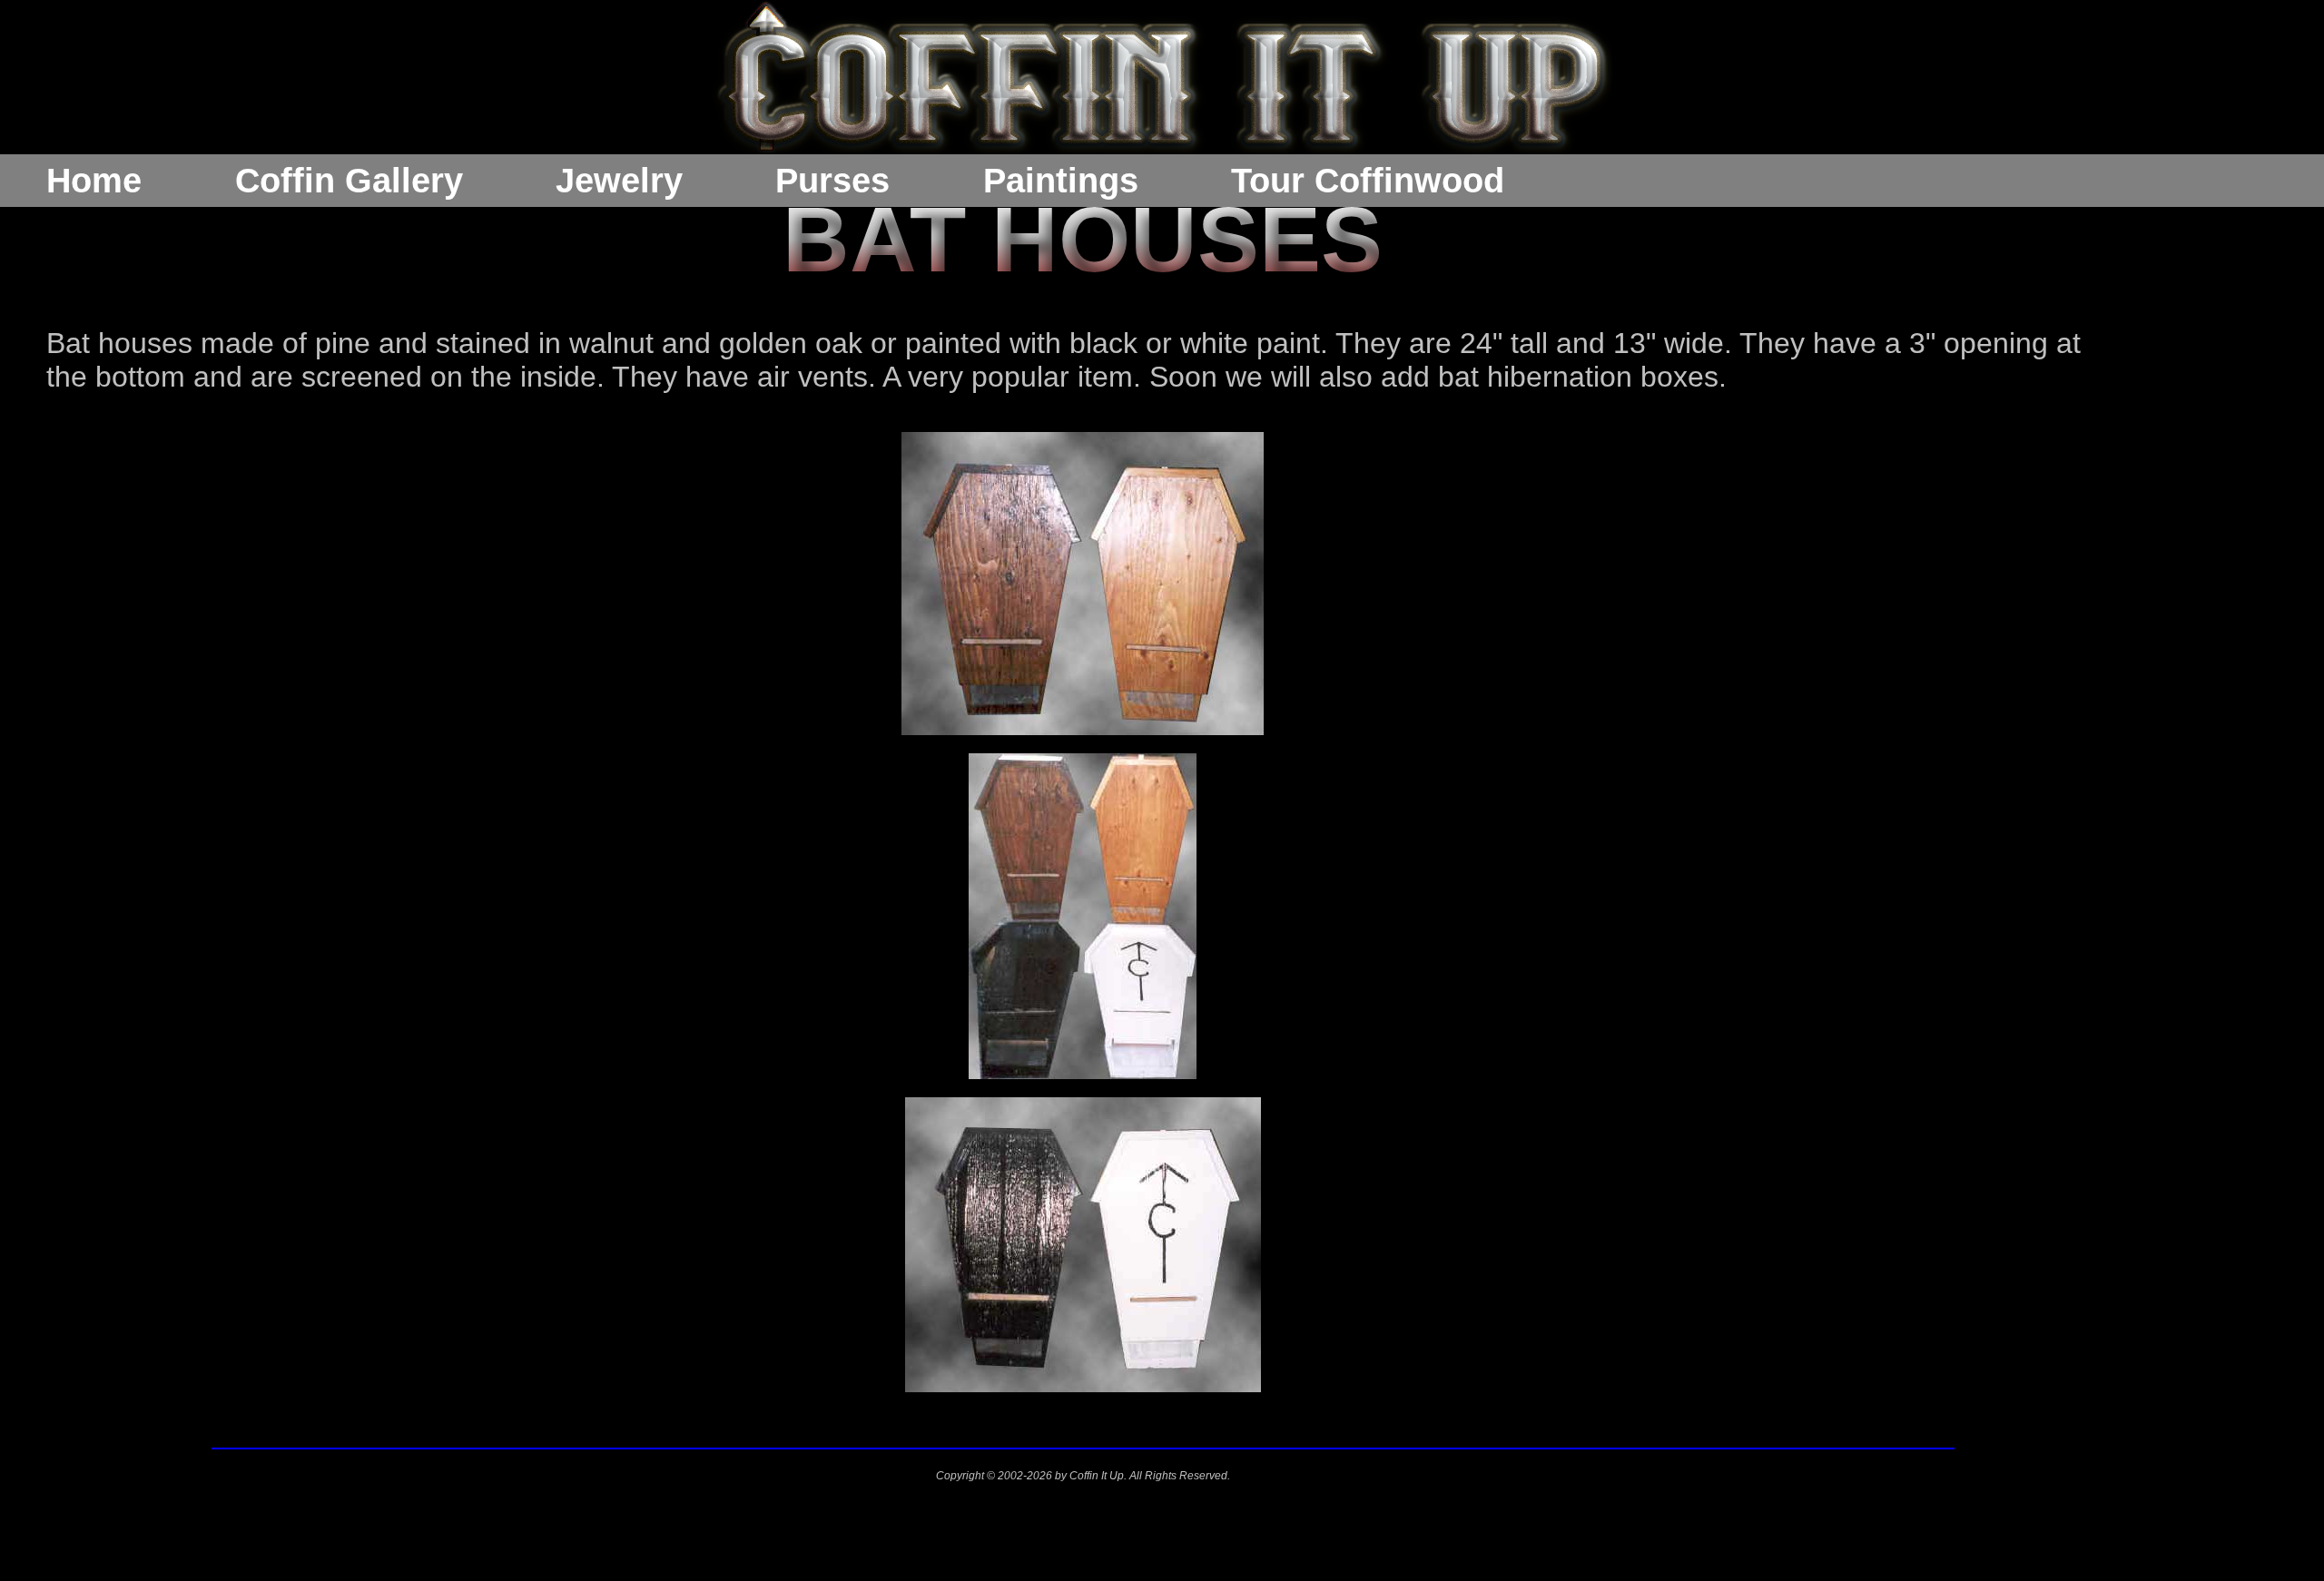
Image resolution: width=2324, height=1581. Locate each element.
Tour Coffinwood (1368, 180)
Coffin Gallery (349, 180)
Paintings (1061, 180)
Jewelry (619, 180)
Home (94, 180)
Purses (832, 180)
